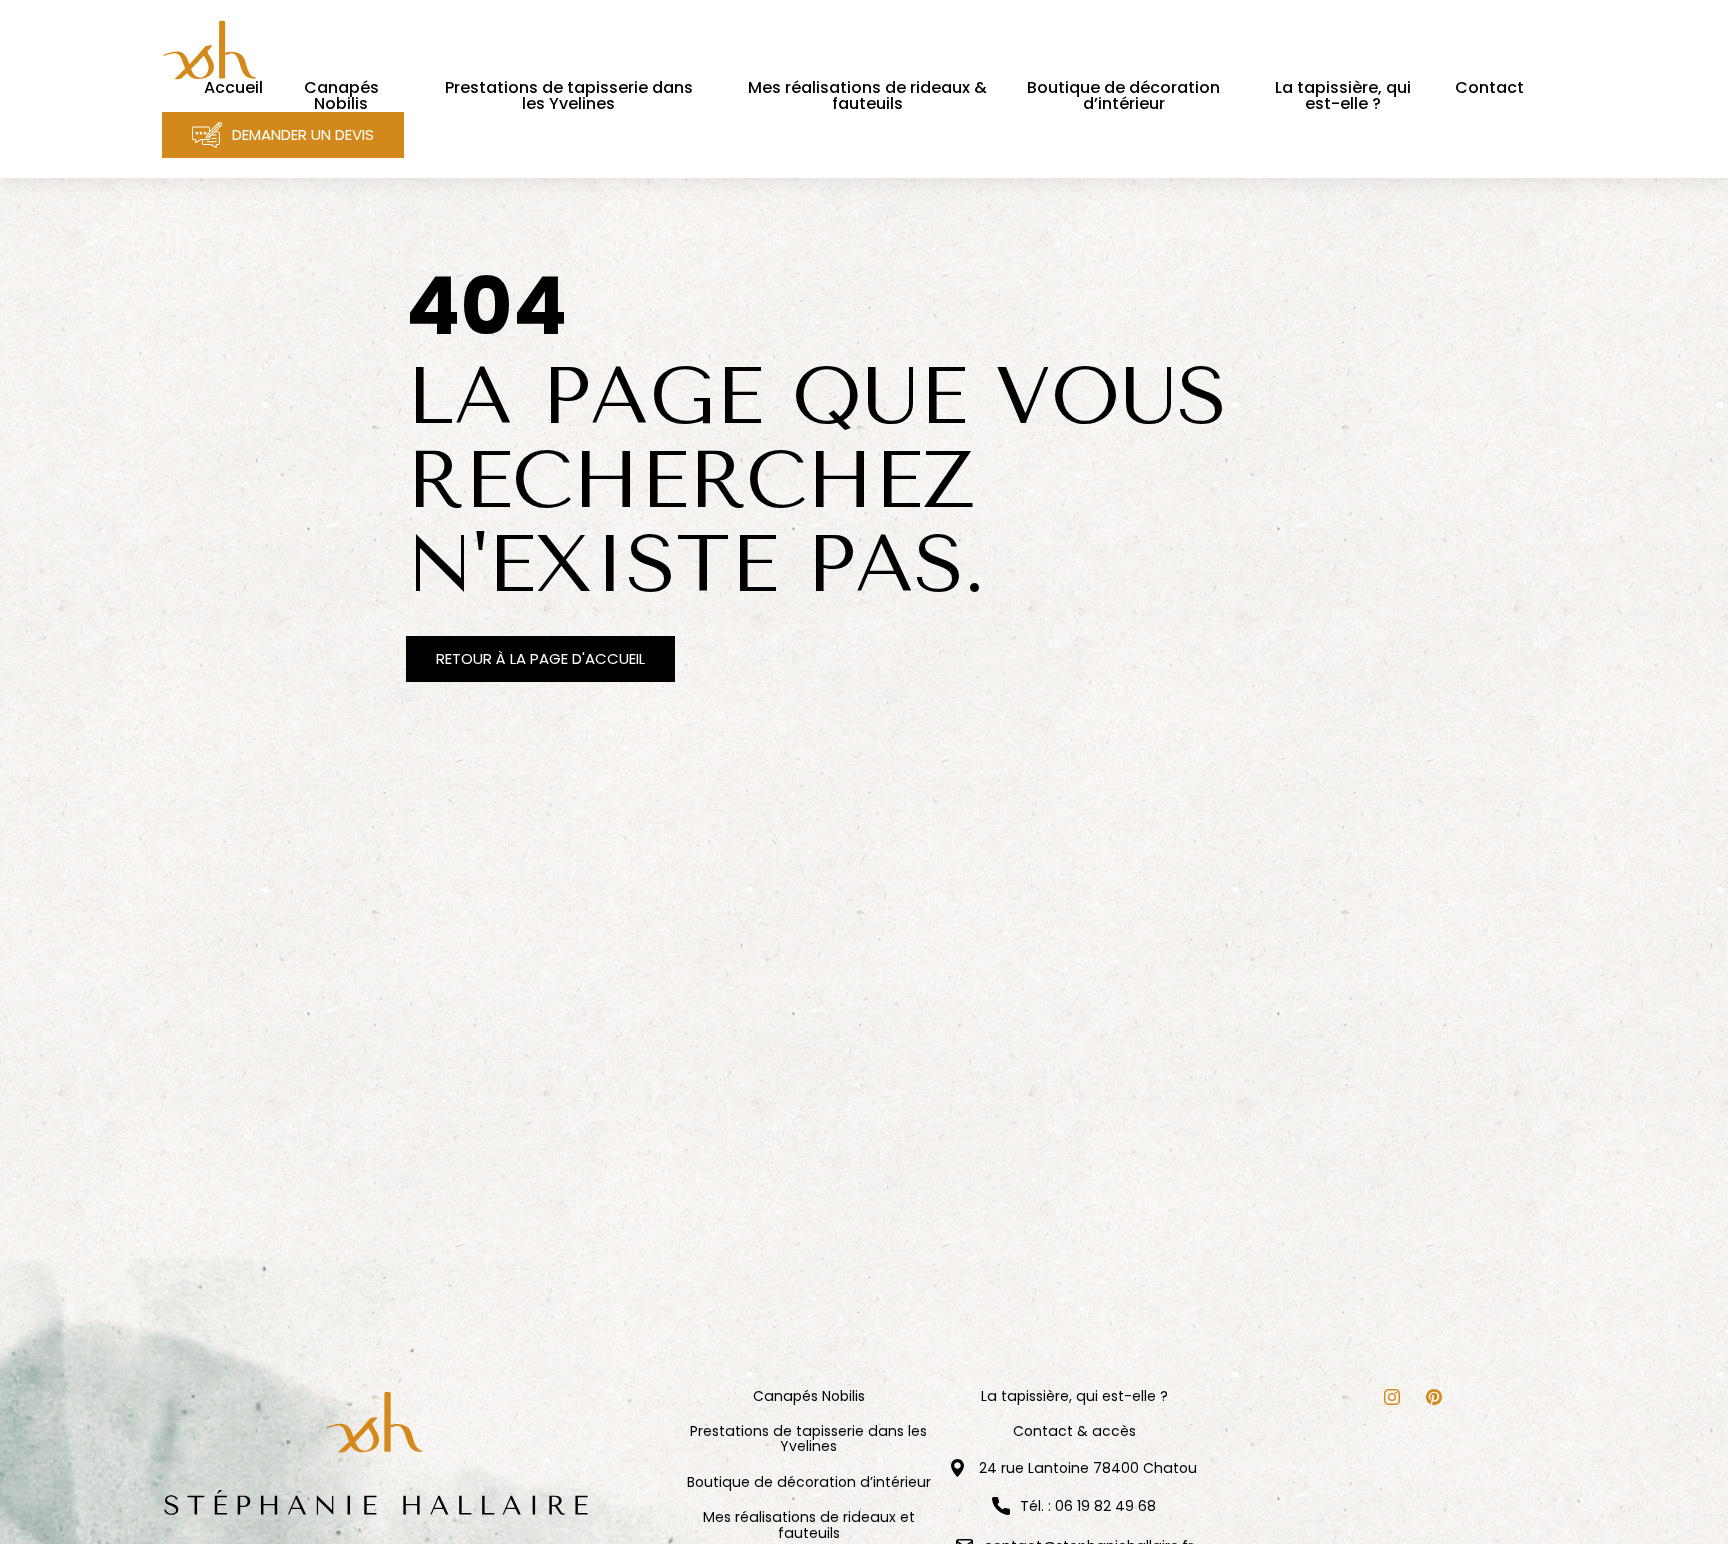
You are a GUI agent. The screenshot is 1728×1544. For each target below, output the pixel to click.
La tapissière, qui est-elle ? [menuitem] (1343, 96)
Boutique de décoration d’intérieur (809, 1482)
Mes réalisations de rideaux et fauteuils (809, 1525)
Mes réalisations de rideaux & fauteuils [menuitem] (867, 96)
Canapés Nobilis (809, 1396)
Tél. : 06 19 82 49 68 (1088, 1506)
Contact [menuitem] (1489, 88)
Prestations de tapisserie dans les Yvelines (808, 1439)
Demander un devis (303, 134)
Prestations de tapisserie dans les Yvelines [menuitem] (569, 96)
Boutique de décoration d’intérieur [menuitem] (1123, 96)
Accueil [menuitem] (233, 88)
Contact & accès (1074, 1431)
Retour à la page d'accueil (540, 658)
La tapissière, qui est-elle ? (1074, 1396)
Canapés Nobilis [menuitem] (341, 96)
